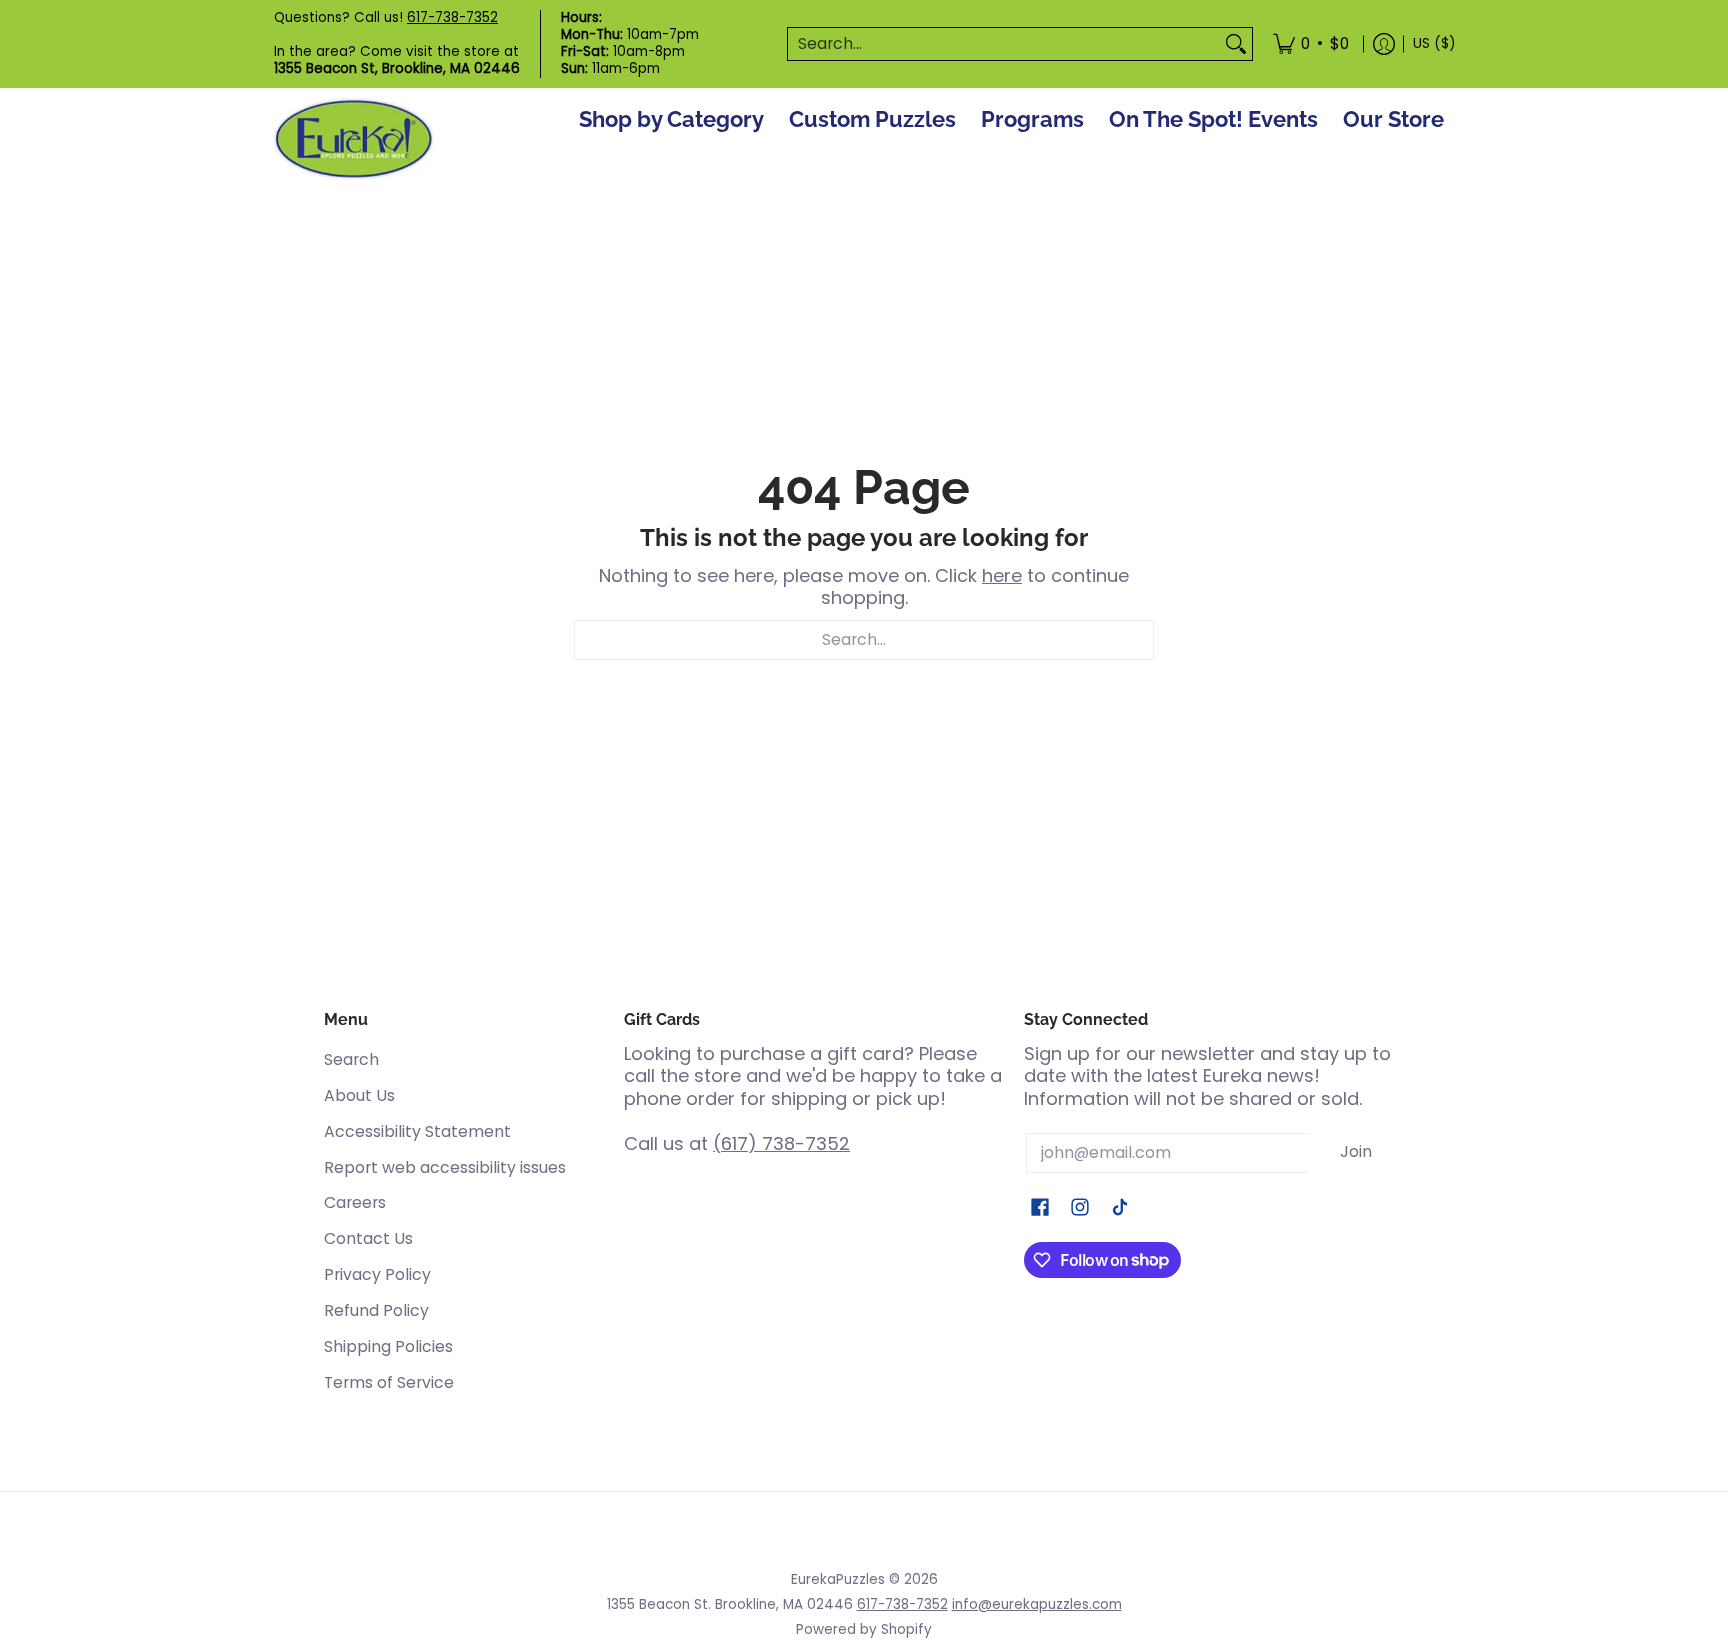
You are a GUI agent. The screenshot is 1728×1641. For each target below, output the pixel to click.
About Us (359, 1095)
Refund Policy (376, 1310)
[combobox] (1004, 44)
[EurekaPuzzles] (354, 139)
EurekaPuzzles (838, 1579)
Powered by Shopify (864, 1629)
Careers (355, 1202)
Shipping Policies (388, 1346)
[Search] (1236, 44)
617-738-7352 (452, 17)
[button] (1040, 1209)
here (1002, 575)
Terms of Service (389, 1382)
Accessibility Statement (417, 1131)
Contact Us (368, 1238)
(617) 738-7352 (781, 1143)
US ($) (1434, 43)
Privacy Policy (377, 1274)
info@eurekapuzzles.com (1037, 1604)
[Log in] (1384, 44)
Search (351, 1059)
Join (1356, 1151)
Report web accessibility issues (445, 1167)
